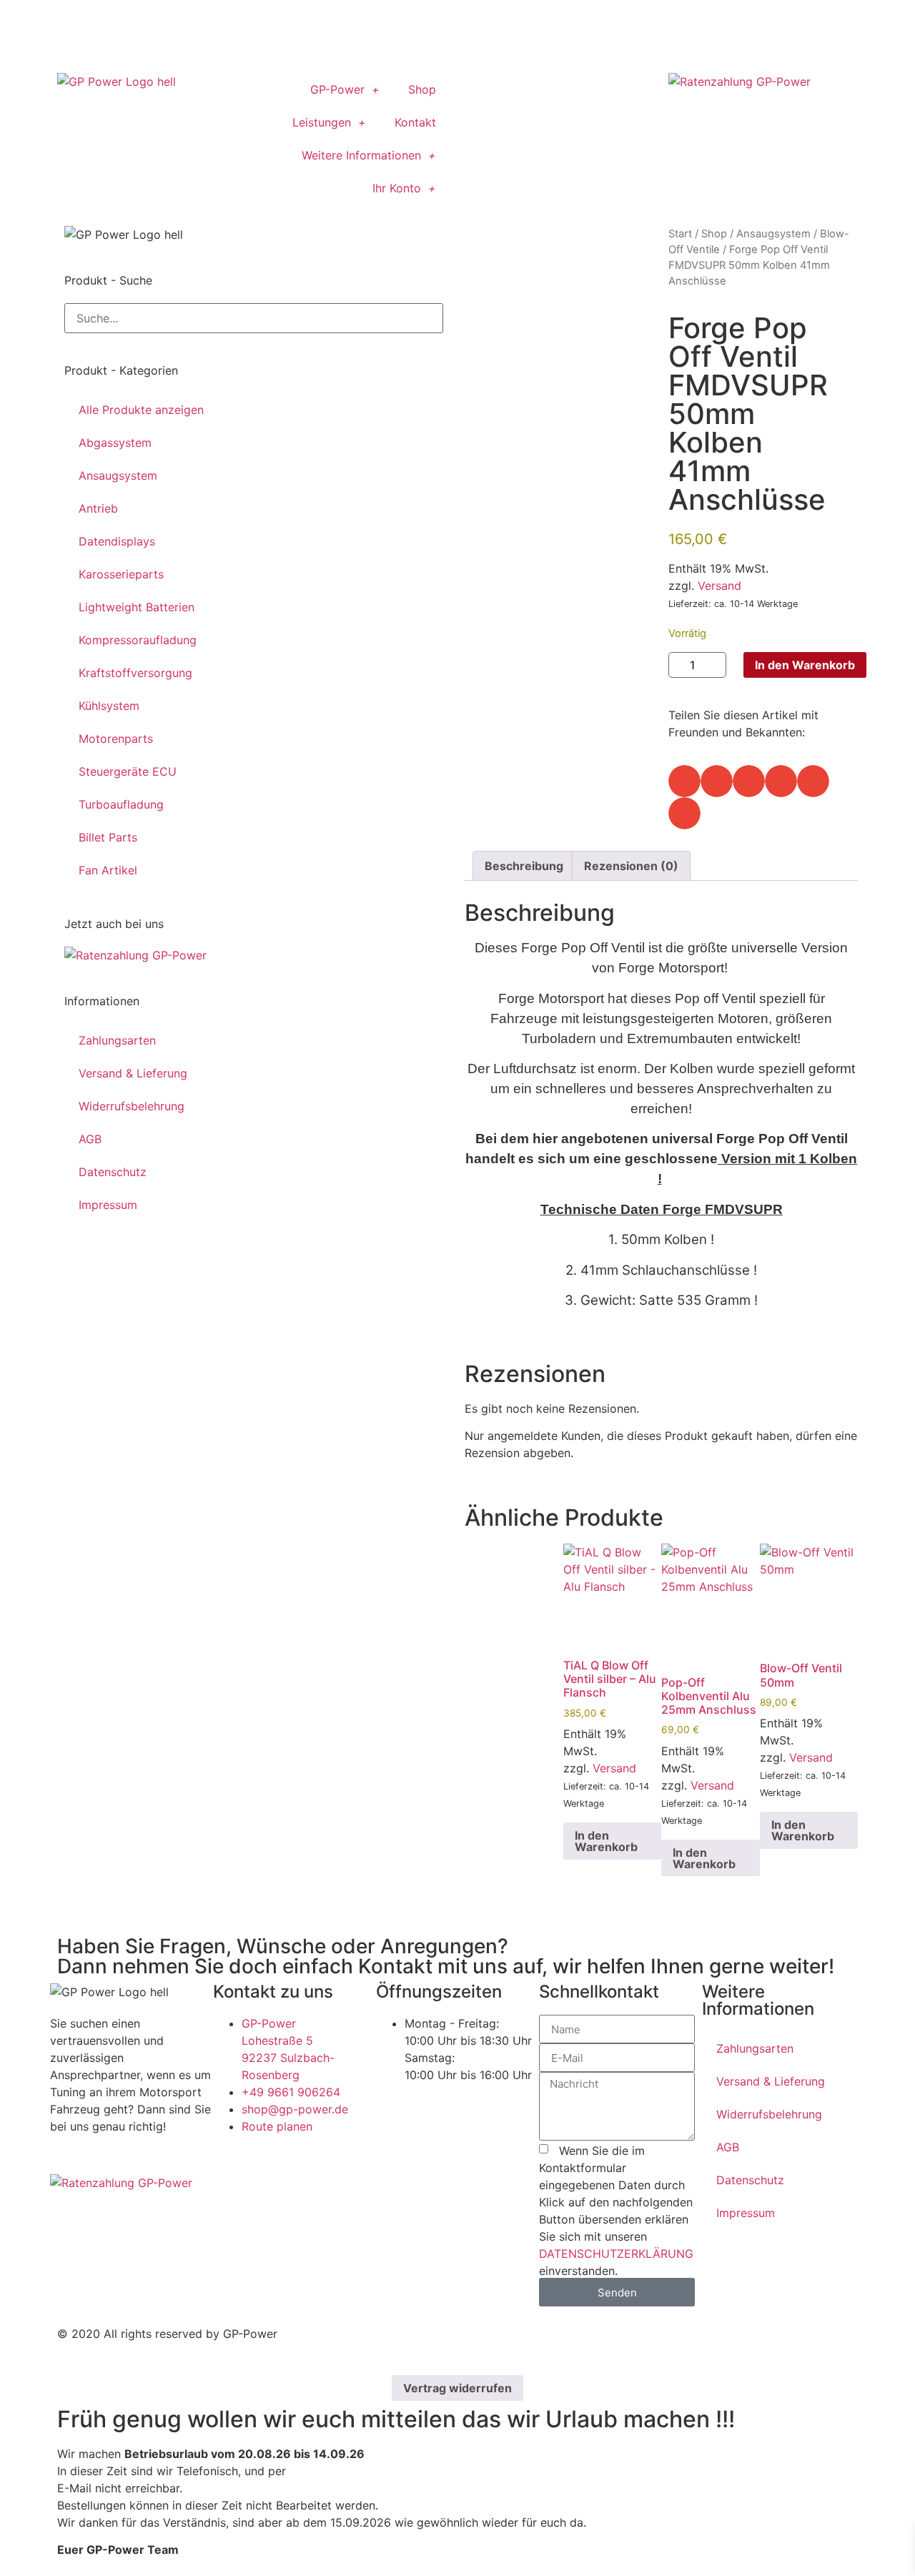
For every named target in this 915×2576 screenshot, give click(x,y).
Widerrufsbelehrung (132, 1106)
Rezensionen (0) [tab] (631, 866)
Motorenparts (116, 739)
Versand (719, 586)
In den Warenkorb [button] (606, 1841)
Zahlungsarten (117, 1040)
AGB (90, 1139)
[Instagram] (522, 91)
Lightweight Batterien (137, 607)
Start (680, 234)
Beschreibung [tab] (524, 866)
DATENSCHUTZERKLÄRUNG (616, 2254)
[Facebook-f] (483, 91)
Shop (422, 89)
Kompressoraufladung (138, 640)
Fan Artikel (108, 870)
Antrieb (98, 508)
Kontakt (415, 122)
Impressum (108, 1205)
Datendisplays (117, 541)
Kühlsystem (109, 706)
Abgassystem (115, 443)
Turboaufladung (121, 804)
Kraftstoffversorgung (135, 673)
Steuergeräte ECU (128, 771)
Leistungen (322, 122)
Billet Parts (108, 837)
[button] (684, 781)
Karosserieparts (121, 574)
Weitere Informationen (361, 155)
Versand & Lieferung (133, 1073)
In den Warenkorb (805, 665)
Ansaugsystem (118, 475)
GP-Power (337, 89)
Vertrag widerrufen (457, 2388)
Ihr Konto (397, 188)
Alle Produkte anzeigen (141, 410)
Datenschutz (113, 1172)
